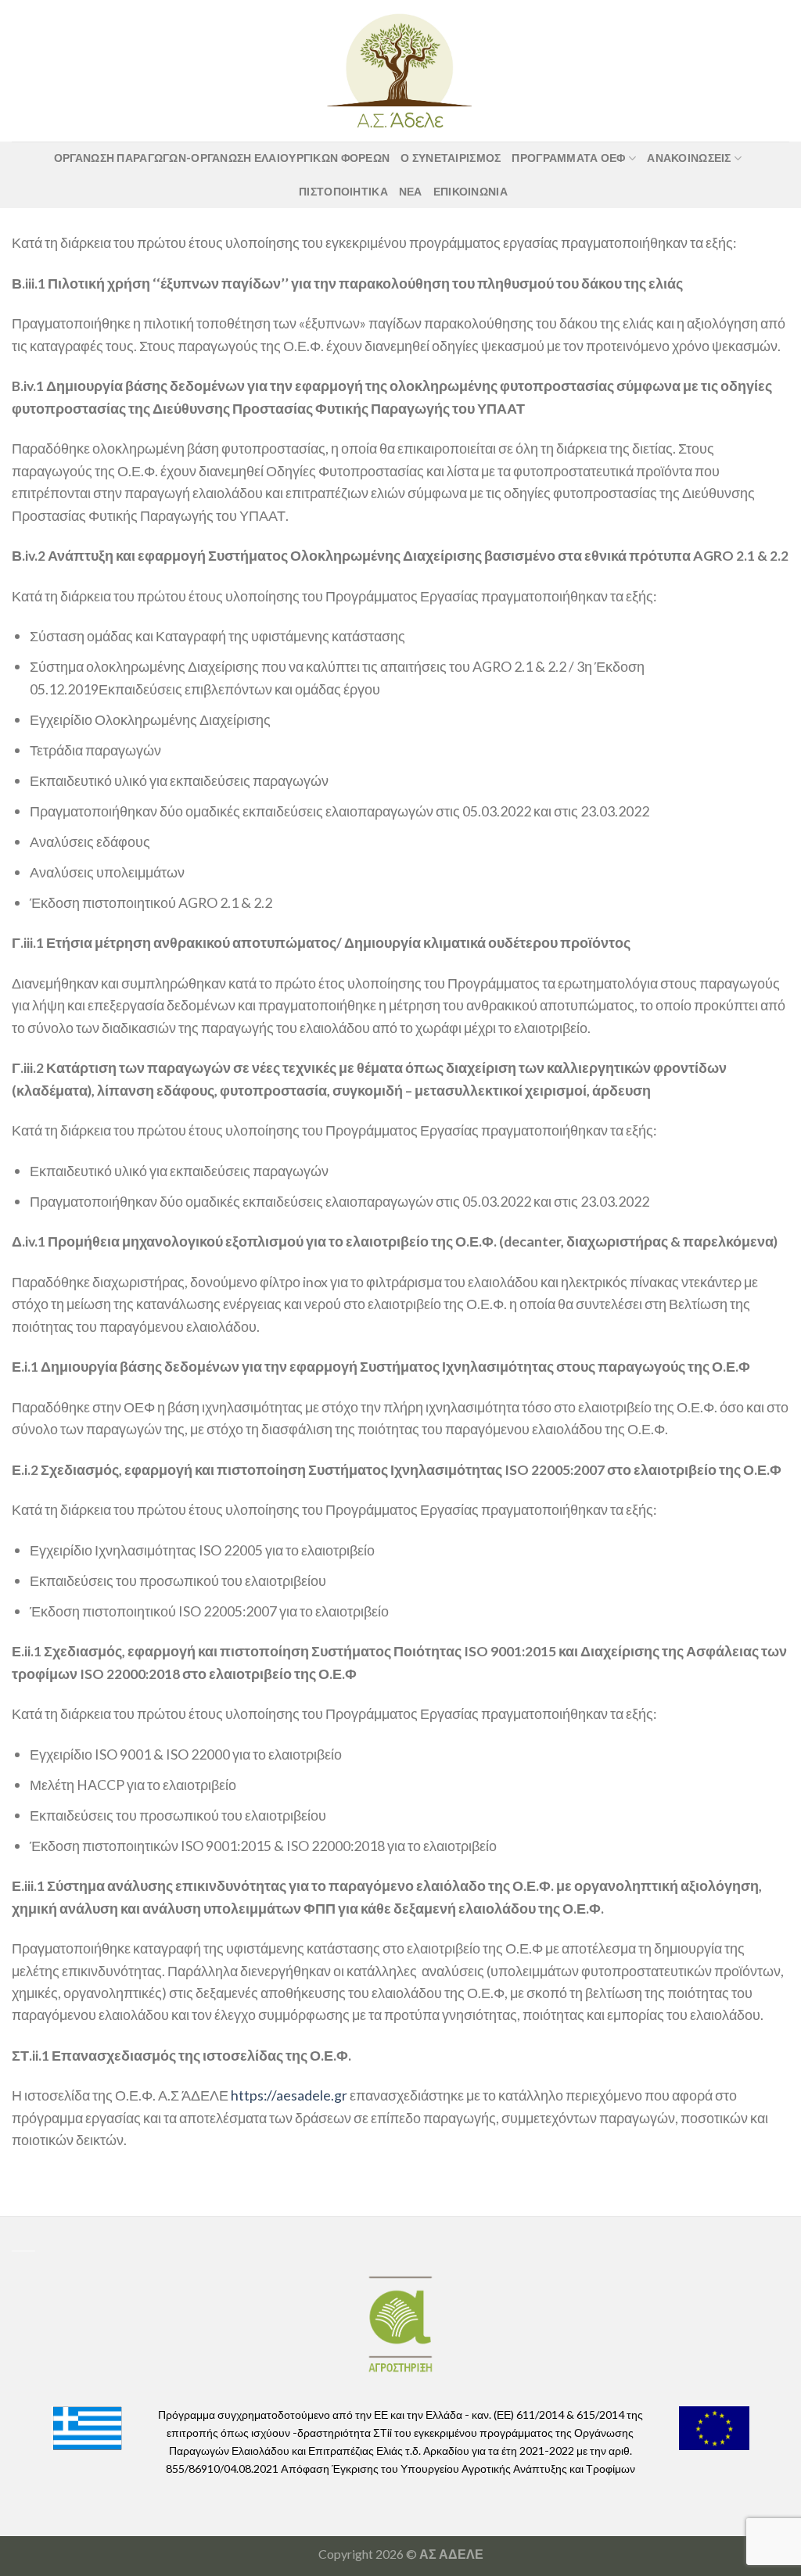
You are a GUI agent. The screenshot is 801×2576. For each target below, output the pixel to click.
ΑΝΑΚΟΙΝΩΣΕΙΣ (689, 158)
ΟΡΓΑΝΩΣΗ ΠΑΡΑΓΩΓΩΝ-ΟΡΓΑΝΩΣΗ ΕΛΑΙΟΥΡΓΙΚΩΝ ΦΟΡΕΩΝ (222, 158)
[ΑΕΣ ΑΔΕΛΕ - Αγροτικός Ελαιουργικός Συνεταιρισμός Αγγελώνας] (400, 70)
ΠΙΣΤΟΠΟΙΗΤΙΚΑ (343, 191)
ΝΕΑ (411, 191)
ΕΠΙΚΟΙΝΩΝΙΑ (471, 191)
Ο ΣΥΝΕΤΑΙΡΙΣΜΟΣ (451, 158)
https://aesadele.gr (289, 2095)
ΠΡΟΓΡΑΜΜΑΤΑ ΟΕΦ (568, 158)
